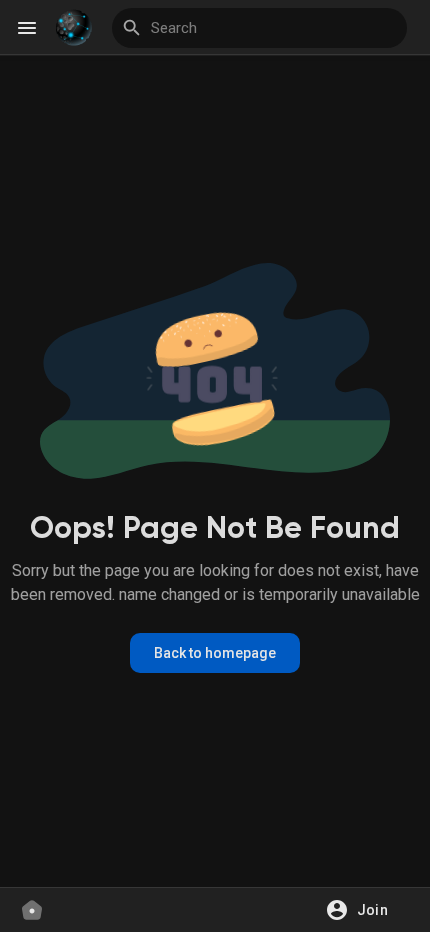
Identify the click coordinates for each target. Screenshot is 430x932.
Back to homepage (215, 653)
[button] (363, 910)
